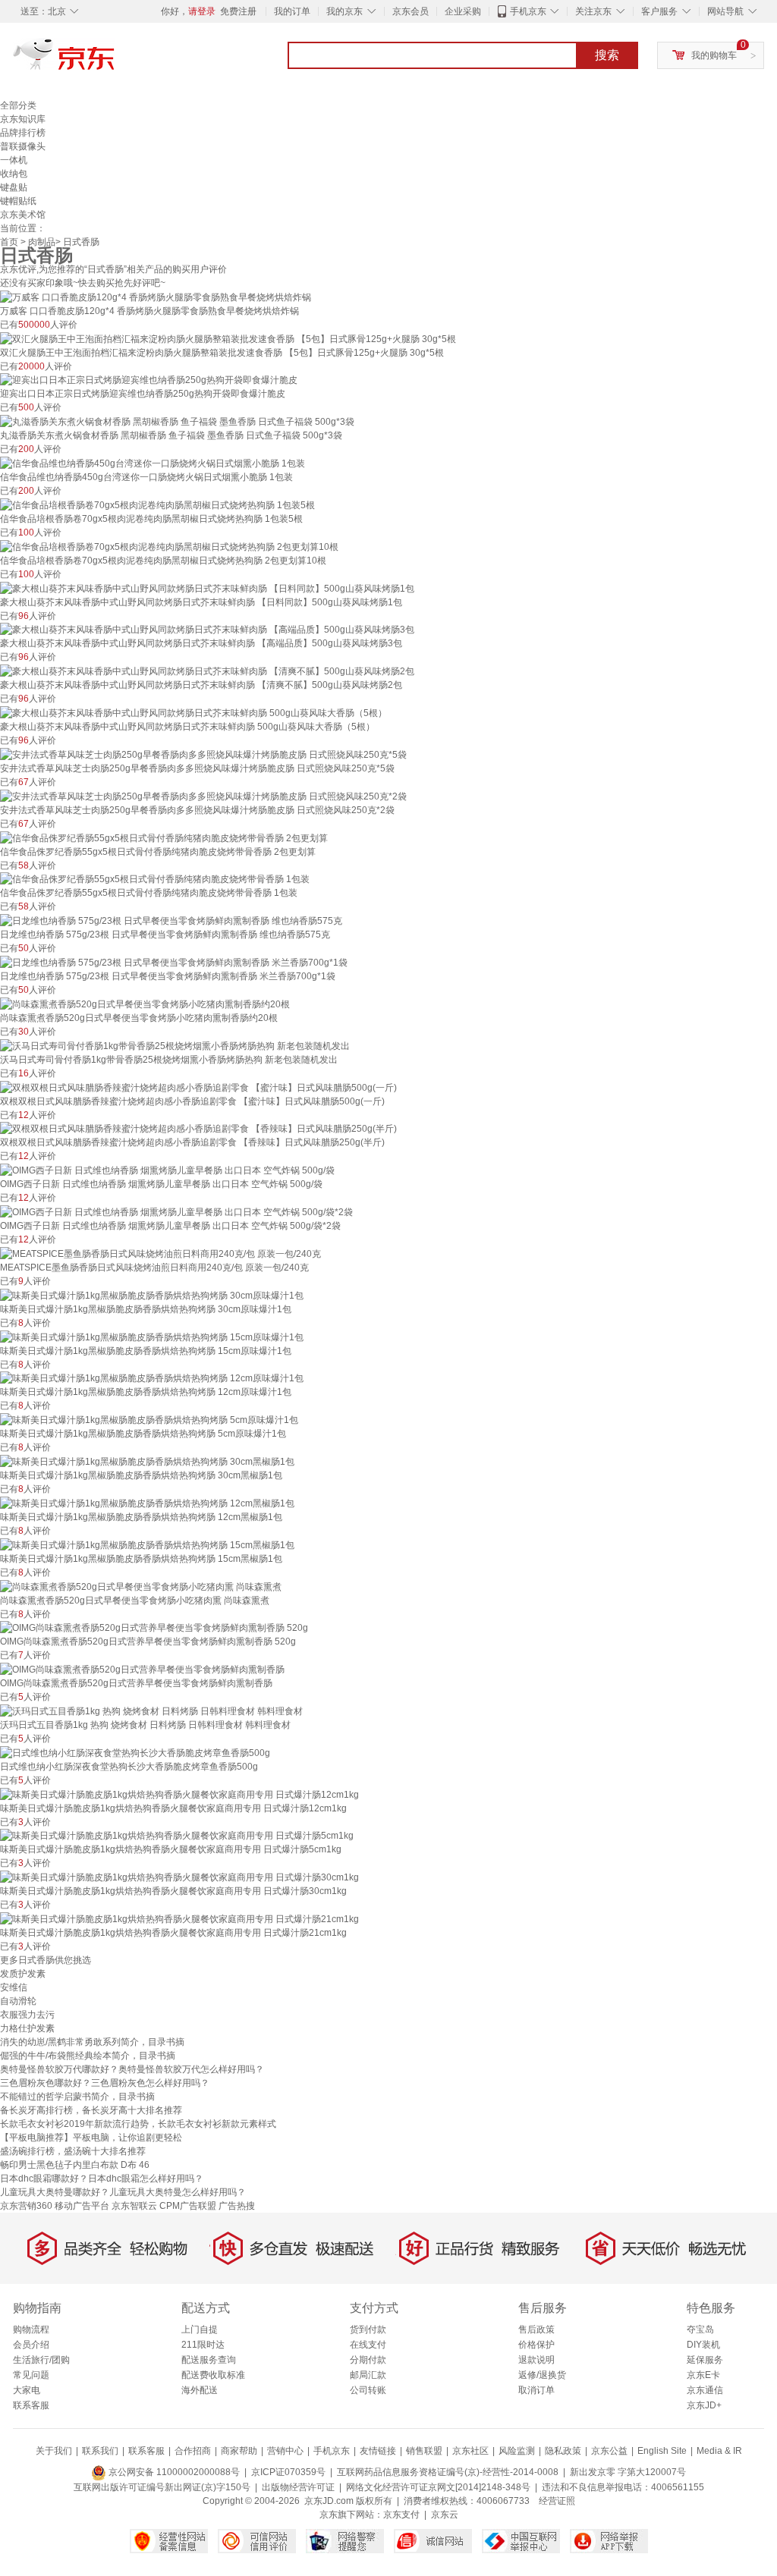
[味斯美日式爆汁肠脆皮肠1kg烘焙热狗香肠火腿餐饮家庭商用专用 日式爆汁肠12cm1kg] (179, 1794)
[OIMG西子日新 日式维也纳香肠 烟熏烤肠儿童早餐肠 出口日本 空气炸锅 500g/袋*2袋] (176, 1211)
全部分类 (18, 105)
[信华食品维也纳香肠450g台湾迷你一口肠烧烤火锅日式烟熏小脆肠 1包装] (153, 463)
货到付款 (368, 2329)
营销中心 (285, 2451)
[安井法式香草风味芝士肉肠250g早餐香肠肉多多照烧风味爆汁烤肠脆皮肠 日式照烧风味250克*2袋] (203, 796)
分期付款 (368, 2360)
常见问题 (31, 2375)
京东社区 (470, 2451)
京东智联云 (134, 2206)
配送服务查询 (209, 2360)
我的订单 (292, 11)
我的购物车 (714, 55)
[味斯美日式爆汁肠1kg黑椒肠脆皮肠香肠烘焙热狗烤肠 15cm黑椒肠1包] (147, 1544)
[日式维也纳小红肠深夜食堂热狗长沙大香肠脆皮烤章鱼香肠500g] (135, 1752)
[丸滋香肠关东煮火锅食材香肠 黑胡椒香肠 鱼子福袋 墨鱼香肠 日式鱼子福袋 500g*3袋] (177, 421)
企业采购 (463, 11)
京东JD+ (704, 2405)
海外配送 (200, 2390)
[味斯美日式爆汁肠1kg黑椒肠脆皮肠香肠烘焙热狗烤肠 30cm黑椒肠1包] (147, 1461)
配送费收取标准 (213, 2375)
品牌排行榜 (23, 133)
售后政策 (536, 2329)
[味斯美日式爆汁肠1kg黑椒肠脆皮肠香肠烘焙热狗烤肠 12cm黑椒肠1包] (147, 1503)
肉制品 (42, 242)
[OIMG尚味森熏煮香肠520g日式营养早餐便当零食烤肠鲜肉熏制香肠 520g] (154, 1628)
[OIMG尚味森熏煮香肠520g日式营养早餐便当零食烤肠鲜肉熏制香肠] (142, 1669)
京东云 (445, 2515)
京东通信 (705, 2390)
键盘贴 (14, 187)
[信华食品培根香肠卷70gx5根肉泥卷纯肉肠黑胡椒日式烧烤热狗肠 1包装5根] (157, 504)
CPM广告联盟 (188, 2206)
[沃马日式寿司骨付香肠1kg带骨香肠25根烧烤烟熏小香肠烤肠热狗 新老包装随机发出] (175, 1045)
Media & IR (719, 2451)
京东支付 (401, 2515)
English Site (662, 2451)
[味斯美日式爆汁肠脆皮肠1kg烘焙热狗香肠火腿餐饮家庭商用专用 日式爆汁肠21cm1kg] (179, 1918)
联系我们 (100, 2451)
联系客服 (31, 2405)
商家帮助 (239, 2451)
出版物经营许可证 (298, 2487)
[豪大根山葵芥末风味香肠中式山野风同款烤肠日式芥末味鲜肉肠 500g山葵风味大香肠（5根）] (193, 712)
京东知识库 (23, 119)
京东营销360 (26, 2206)
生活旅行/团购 (41, 2360)
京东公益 (609, 2451)
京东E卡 (703, 2375)
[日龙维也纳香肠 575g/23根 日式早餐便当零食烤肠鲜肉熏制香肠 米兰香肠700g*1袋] (174, 962)
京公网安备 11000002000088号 (173, 2472)
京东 (115, 61)
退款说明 (536, 2360)
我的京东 (344, 11)
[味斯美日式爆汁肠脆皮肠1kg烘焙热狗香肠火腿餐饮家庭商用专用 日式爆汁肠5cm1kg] (177, 1836)
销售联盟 (424, 2451)
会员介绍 (31, 2345)
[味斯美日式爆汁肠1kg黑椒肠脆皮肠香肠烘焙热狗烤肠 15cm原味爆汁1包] (152, 1337)
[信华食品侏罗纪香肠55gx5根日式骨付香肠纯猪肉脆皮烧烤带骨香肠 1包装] (155, 879)
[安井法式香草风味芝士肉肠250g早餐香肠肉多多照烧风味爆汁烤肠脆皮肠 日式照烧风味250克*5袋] (203, 754)
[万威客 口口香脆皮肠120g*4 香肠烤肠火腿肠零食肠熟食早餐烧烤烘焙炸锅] (156, 297)
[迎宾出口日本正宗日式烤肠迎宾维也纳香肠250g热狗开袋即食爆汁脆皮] (149, 380)
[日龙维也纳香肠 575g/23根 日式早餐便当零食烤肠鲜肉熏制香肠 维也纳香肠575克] (171, 920)
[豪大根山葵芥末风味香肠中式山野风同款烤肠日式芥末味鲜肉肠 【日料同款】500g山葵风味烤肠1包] (207, 588)
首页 (9, 242)
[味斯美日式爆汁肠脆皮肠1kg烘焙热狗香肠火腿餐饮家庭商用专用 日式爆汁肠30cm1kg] (179, 1877)
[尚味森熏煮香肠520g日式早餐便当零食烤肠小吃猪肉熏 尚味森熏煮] (141, 1586)
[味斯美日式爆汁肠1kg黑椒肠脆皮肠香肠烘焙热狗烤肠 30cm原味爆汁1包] (152, 1295)
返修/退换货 (542, 2375)
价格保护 (536, 2345)
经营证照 (557, 2501)
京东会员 (411, 11)
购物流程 (31, 2329)
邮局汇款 (368, 2375)
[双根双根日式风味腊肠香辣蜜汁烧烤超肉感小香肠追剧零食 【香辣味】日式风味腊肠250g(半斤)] (198, 1129)
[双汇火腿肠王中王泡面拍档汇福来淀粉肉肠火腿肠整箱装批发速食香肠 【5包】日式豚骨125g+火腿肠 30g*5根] (228, 338)
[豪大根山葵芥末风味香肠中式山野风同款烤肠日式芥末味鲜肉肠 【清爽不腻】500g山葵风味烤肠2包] (207, 671)
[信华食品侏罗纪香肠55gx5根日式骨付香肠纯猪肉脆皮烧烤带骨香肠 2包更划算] (164, 837)
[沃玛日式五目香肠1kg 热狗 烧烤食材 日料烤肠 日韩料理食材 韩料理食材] (151, 1711)
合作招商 (193, 2451)
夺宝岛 (700, 2329)
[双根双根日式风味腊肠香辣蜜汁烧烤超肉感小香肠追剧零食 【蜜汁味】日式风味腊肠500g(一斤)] (198, 1087)
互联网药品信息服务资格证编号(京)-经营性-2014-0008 (448, 2472)
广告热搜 (237, 2206)
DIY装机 (703, 2345)
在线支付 (368, 2345)
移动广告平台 (82, 2206)
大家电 (27, 2390)
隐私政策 (563, 2451)
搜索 (607, 55)
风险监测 (517, 2451)
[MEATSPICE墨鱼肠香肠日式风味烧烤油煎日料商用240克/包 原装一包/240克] (160, 1253)
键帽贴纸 (18, 201)
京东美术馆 (23, 215)
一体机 (14, 160)
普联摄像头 (23, 146)
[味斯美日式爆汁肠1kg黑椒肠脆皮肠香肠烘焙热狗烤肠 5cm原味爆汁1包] (149, 1419)
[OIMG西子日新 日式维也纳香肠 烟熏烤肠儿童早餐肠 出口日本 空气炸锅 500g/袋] (167, 1170)
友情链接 (378, 2451)
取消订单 (536, 2390)
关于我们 (54, 2451)
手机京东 (528, 11)
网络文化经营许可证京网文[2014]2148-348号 (438, 2487)
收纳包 (14, 174)
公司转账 (368, 2390)
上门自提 (200, 2329)
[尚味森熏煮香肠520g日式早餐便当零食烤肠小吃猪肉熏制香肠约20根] (145, 1004)
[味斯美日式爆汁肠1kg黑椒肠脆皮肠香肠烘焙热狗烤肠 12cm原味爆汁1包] (152, 1378)
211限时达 (203, 2345)
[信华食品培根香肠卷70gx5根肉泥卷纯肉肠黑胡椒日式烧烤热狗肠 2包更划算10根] (169, 546)
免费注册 (238, 11)
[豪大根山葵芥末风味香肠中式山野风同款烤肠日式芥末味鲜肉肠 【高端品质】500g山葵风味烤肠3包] (207, 630)
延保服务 (705, 2360)
